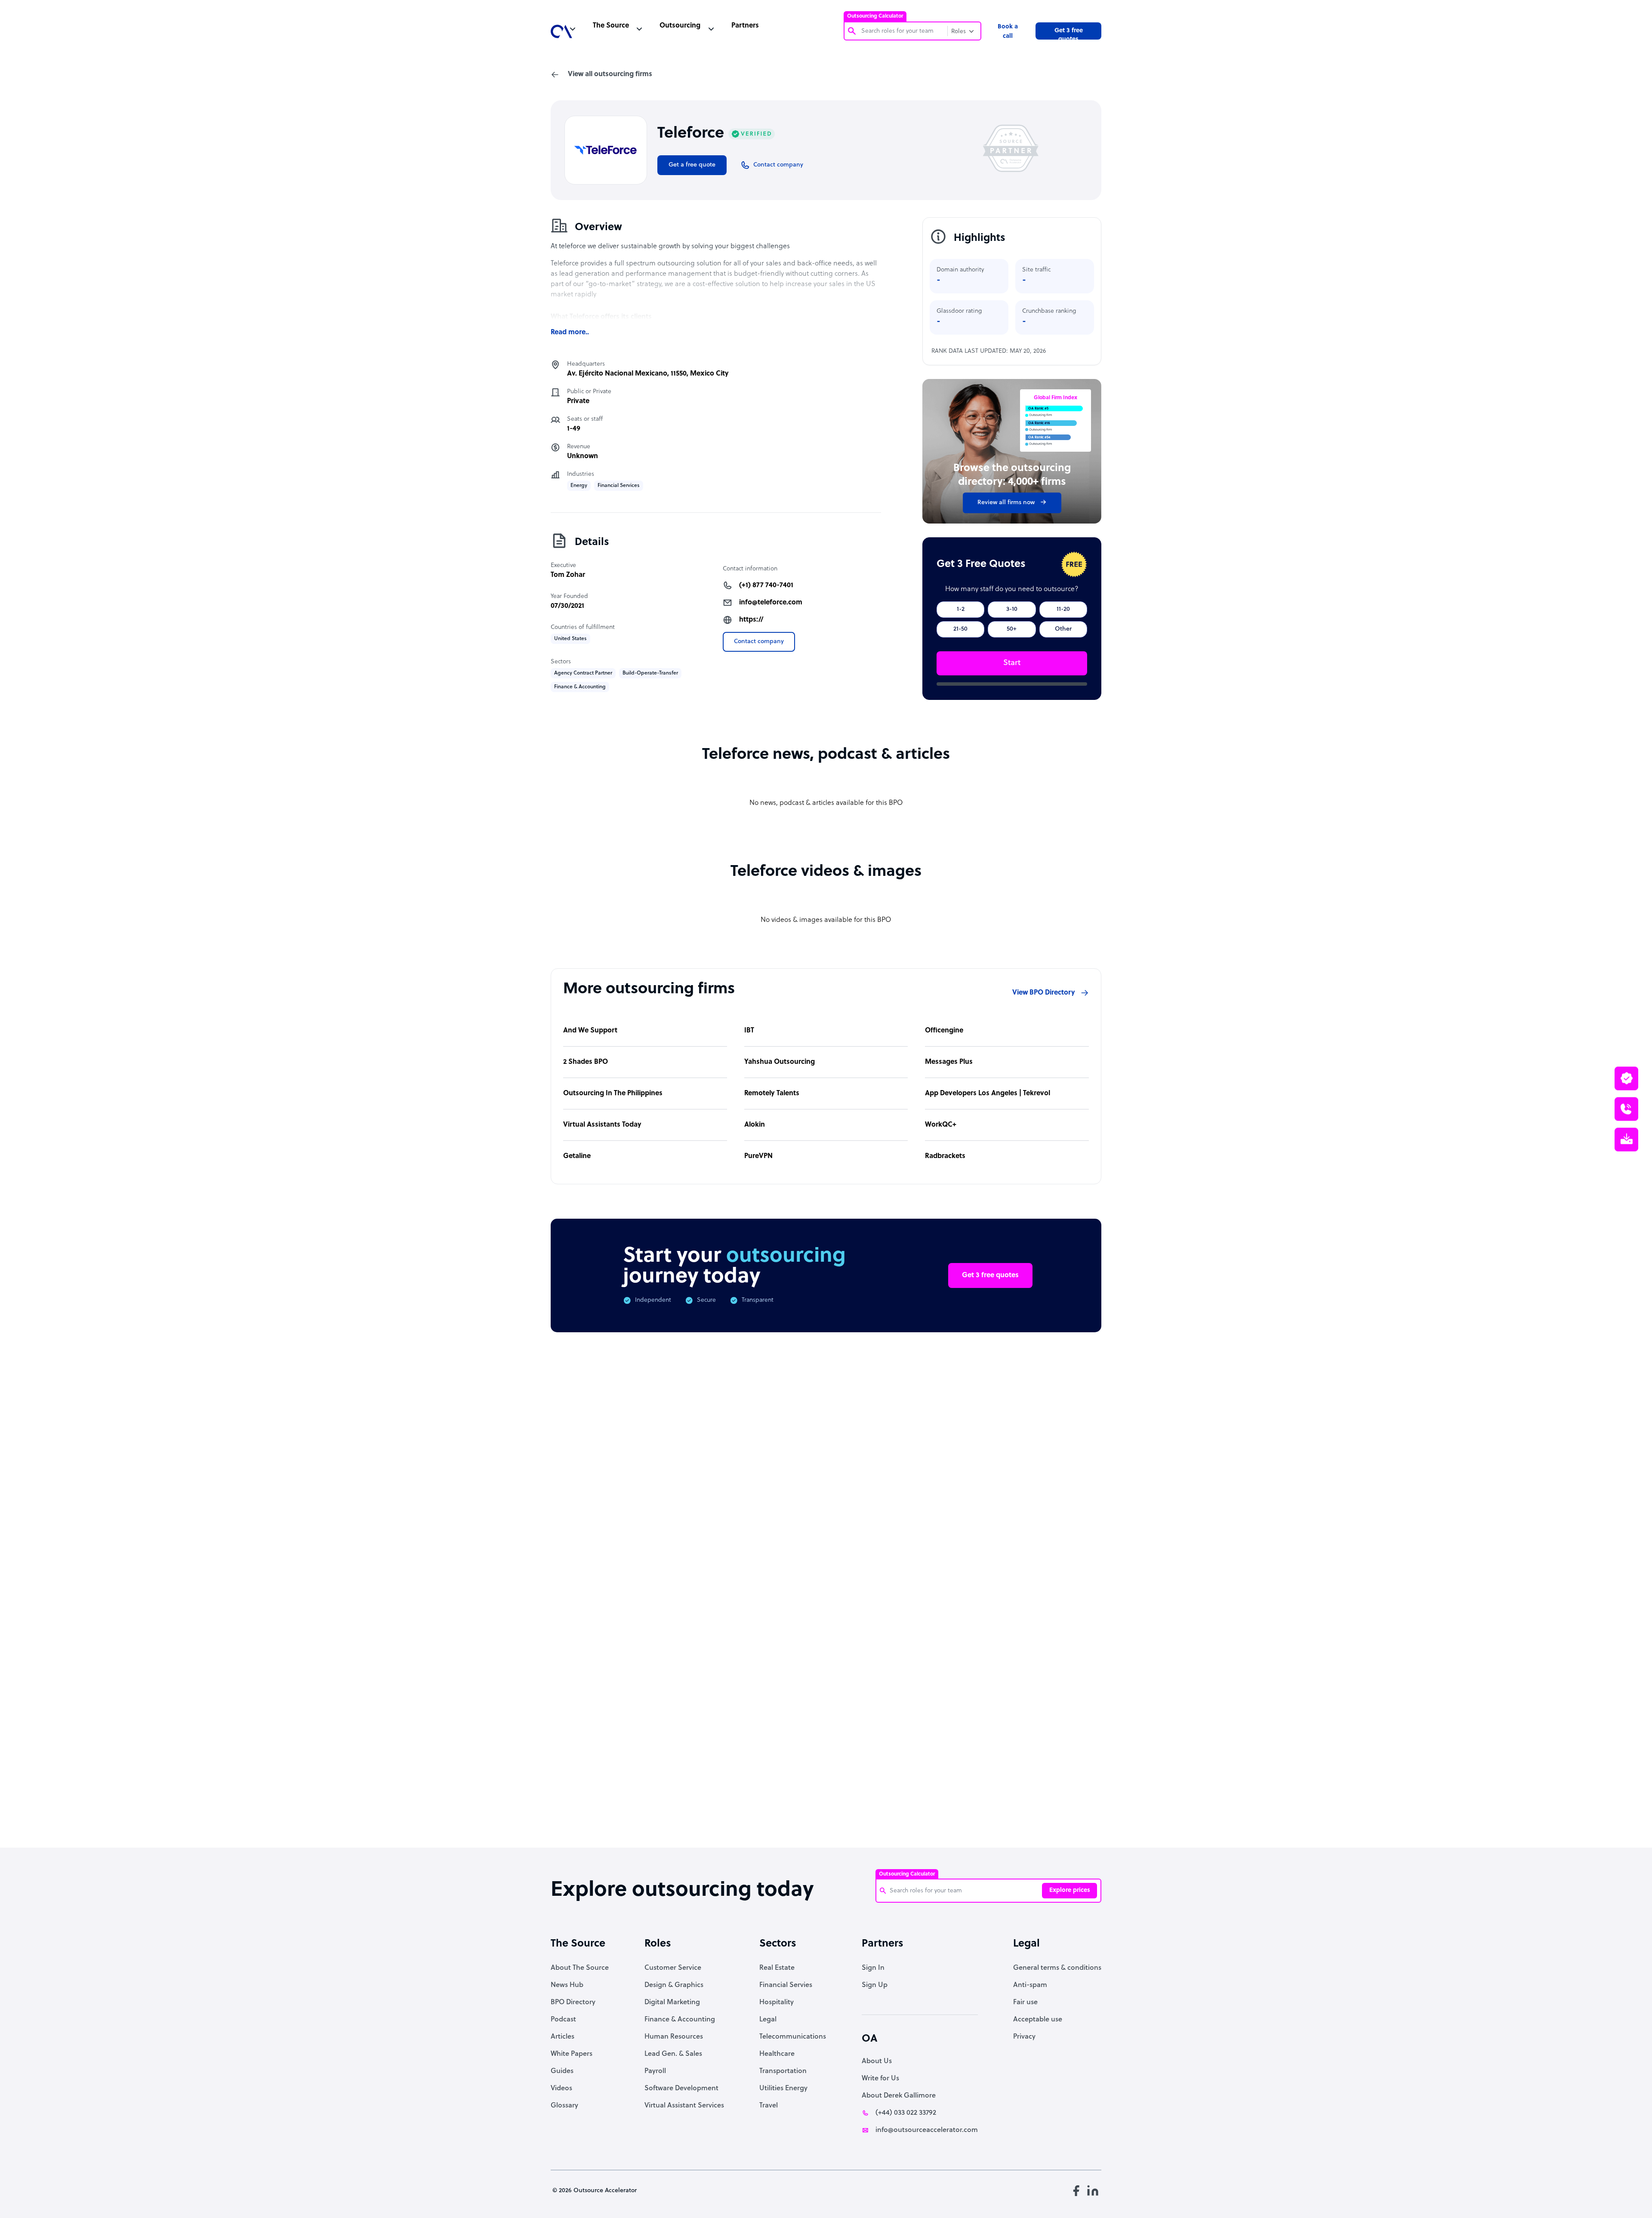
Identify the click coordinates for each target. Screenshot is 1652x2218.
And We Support (590, 1031)
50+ (1012, 629)
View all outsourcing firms (610, 74)
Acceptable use (1038, 2020)
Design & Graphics (674, 1985)
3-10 (1012, 609)
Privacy (1024, 2037)
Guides (562, 2071)
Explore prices (1070, 1890)
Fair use (1025, 2002)
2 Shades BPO (586, 1062)
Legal (768, 2020)
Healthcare (777, 2054)
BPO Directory (573, 2002)
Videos (561, 2089)
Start (1012, 663)
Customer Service (673, 1968)
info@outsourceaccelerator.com (927, 2130)
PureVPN (758, 1156)
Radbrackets (945, 1156)
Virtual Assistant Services (684, 2106)
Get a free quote (692, 165)
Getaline (577, 1156)
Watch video (971, 1700)
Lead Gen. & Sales (673, 2054)
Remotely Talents (772, 1094)
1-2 (961, 609)
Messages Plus (949, 1062)
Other (1063, 629)
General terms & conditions (1057, 1968)
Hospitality (777, 2002)
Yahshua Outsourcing (780, 1062)
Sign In (873, 1968)
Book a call (1008, 32)
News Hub (567, 1985)
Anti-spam (1030, 1985)
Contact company (759, 642)
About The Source (580, 1968)
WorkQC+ (941, 1125)
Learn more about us (884, 1700)
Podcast (563, 2020)
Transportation (783, 2071)
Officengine (944, 1031)
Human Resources (674, 2037)
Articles (562, 2037)
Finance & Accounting (680, 2020)
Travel (769, 2106)
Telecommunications (793, 2037)
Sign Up (875, 1985)
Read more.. (570, 333)
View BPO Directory (1044, 993)
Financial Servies (786, 1985)
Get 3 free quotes (1069, 34)
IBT (749, 1031)
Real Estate (777, 1968)
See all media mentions (1046, 1738)
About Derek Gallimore (899, 2096)
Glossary (564, 2106)
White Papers (572, 2054)
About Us (877, 2061)
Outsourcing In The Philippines (613, 1094)
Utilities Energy (783, 2089)
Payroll (655, 2071)
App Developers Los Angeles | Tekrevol (988, 1094)
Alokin (755, 1125)
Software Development (681, 2089)
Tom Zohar (568, 575)
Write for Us (880, 2079)
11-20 (1063, 609)
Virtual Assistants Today (602, 1125)
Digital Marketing (672, 2002)
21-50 (960, 629)
